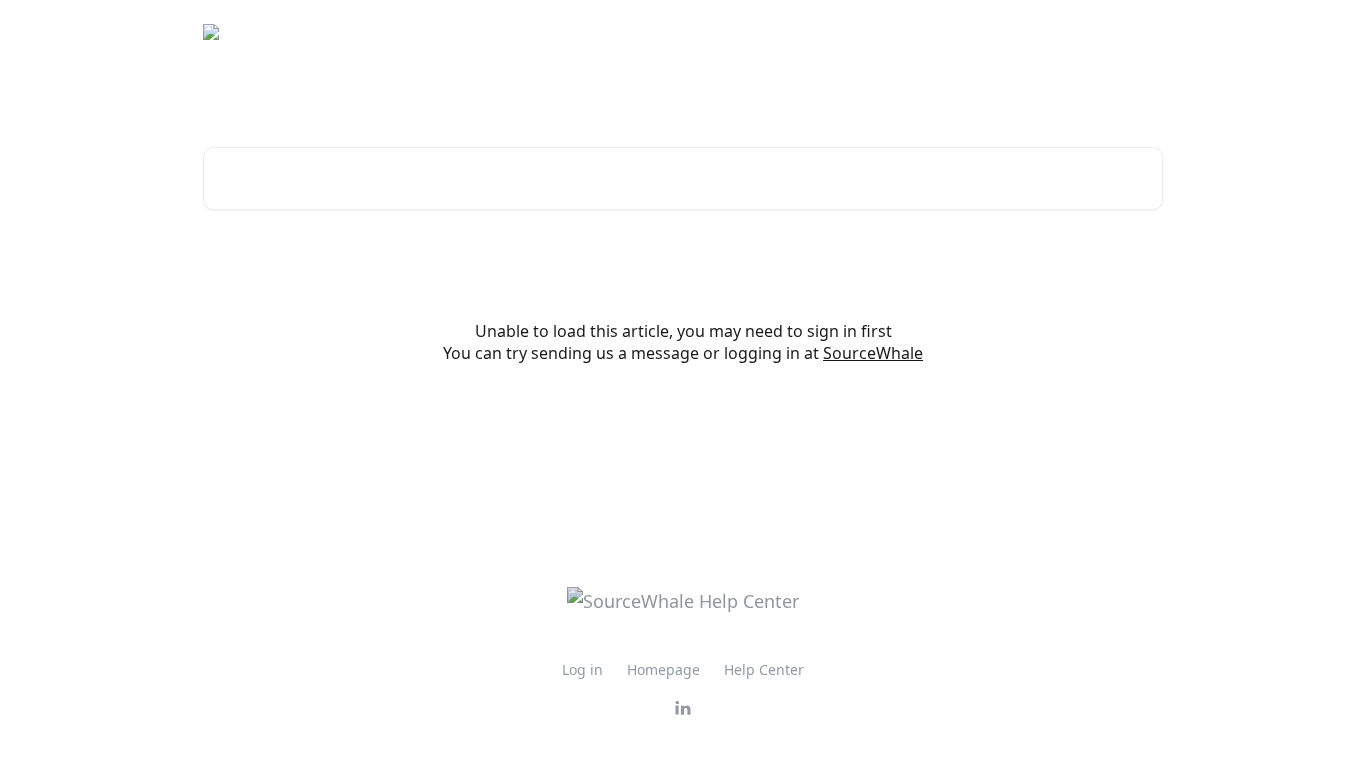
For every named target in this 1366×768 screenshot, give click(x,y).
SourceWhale (873, 353)
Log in (582, 669)
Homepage (663, 669)
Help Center (764, 669)
